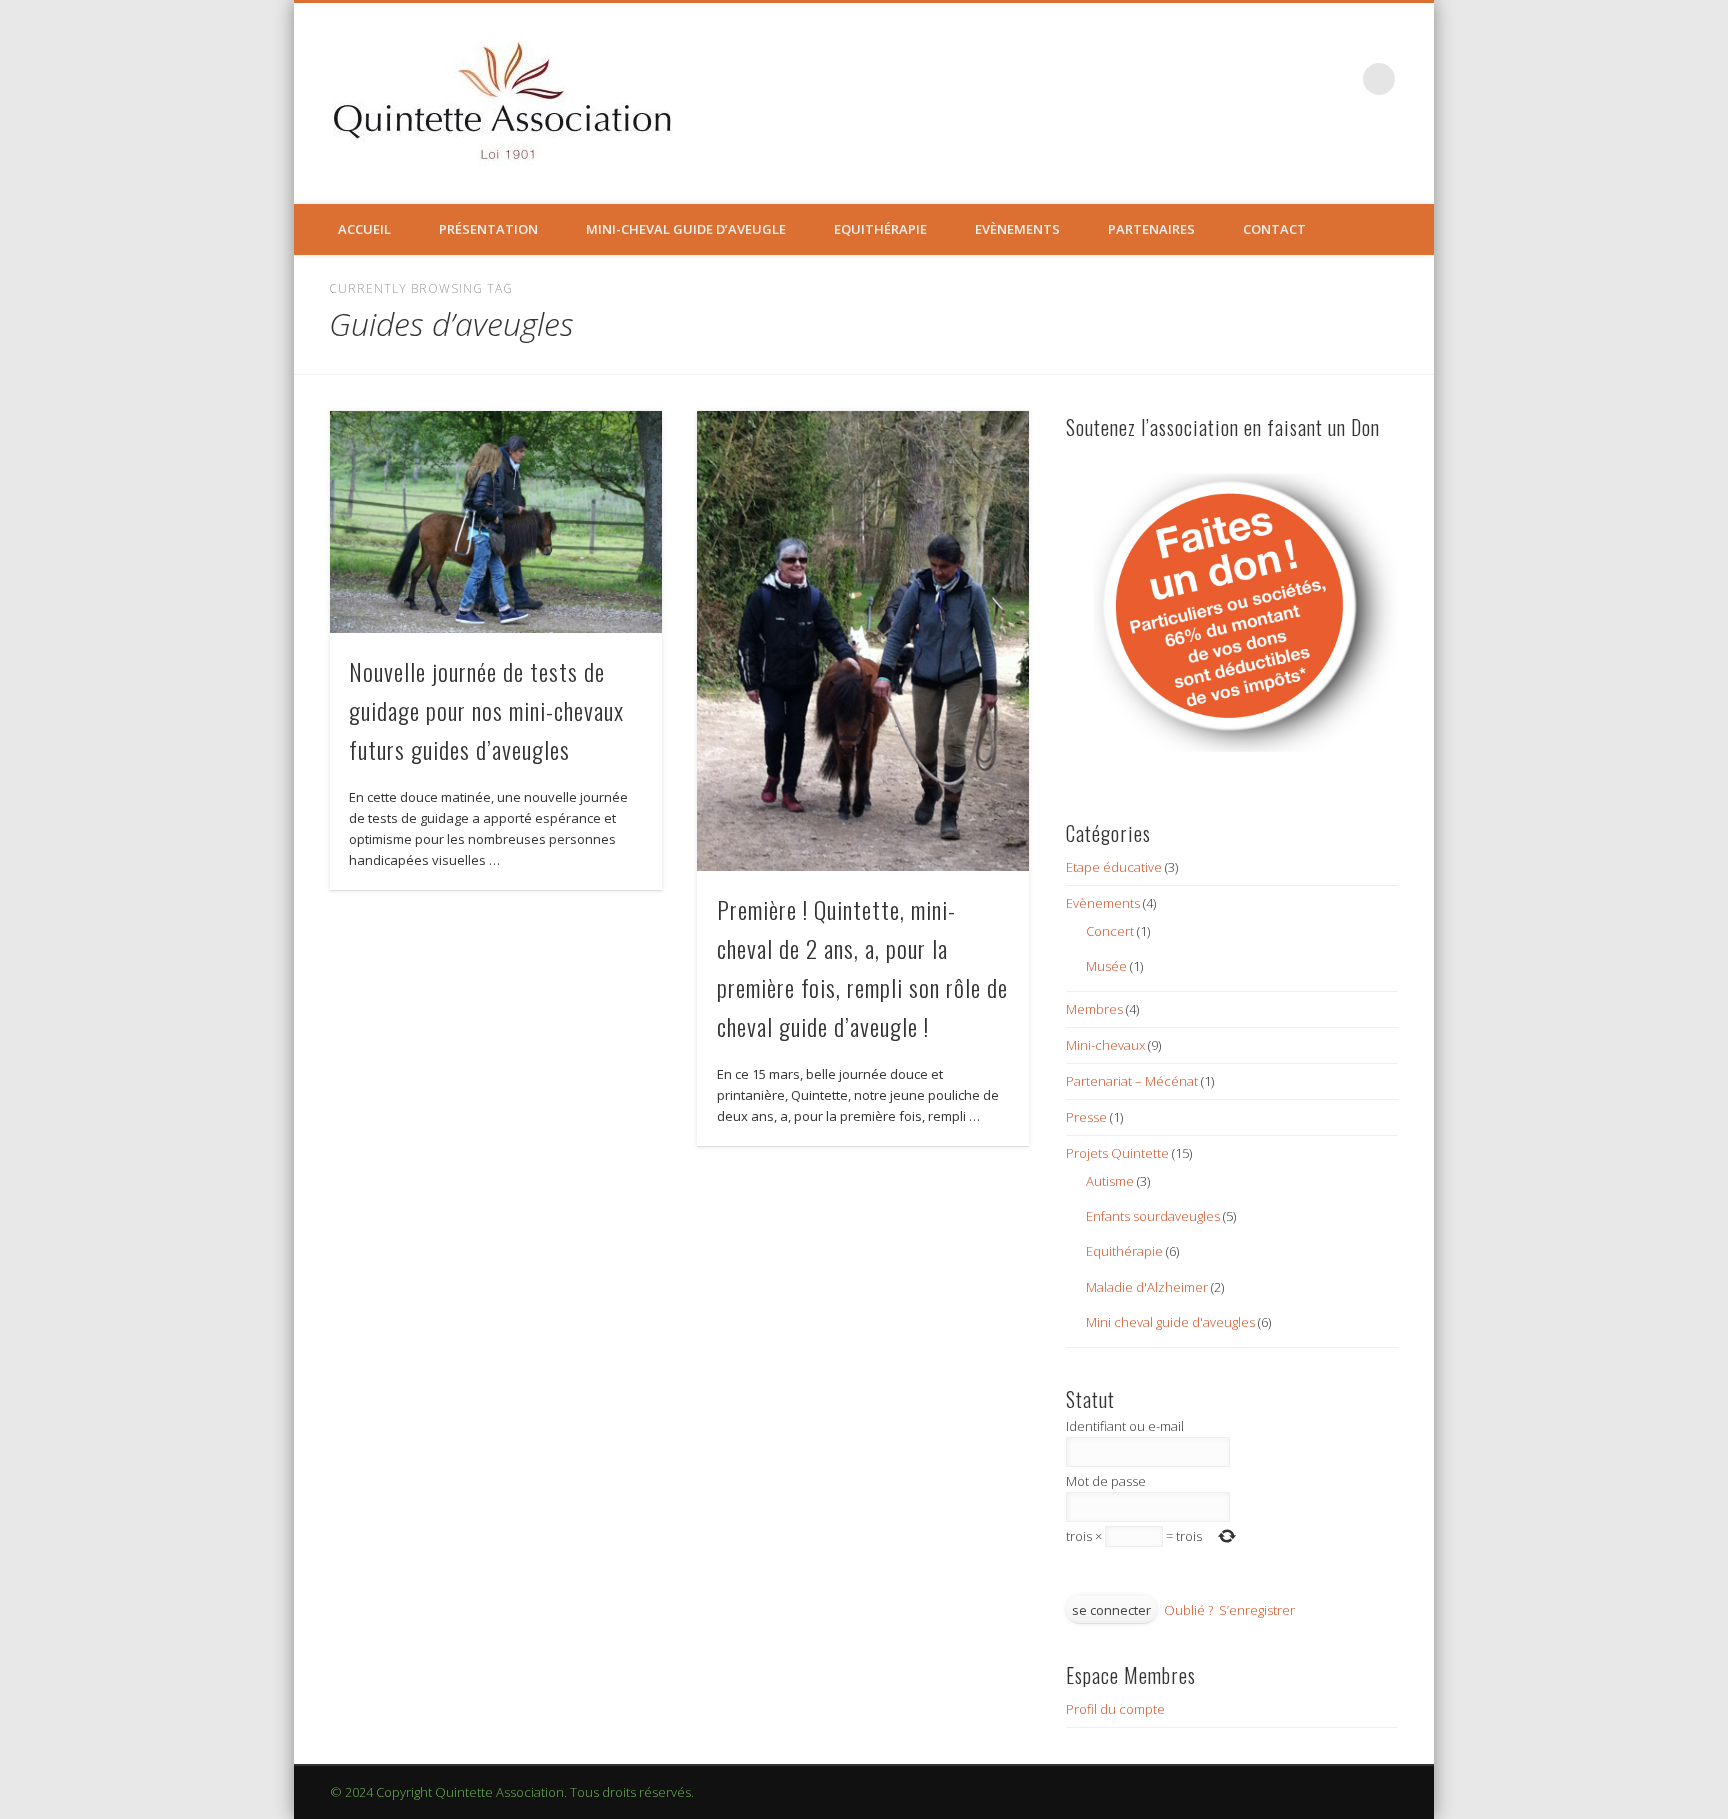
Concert (1110, 931)
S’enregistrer (1257, 1610)
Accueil (364, 229)
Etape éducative (1114, 867)
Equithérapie (880, 229)
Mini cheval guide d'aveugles (1170, 1322)
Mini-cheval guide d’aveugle (686, 229)
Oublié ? (1188, 1610)
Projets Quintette (1117, 1153)
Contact (1274, 229)
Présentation (488, 229)
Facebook (1338, 79)
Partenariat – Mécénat (1132, 1081)
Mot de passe (1106, 1481)
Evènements (1017, 229)
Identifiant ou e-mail (1125, 1426)
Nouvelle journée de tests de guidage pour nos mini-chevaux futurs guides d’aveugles (486, 710)
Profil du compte (1115, 1709)
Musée (1106, 966)
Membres (1094, 1009)
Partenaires (1151, 229)
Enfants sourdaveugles (1153, 1216)
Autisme (1110, 1181)
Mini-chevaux (1105, 1045)
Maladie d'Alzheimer (1147, 1287)
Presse (1086, 1117)
